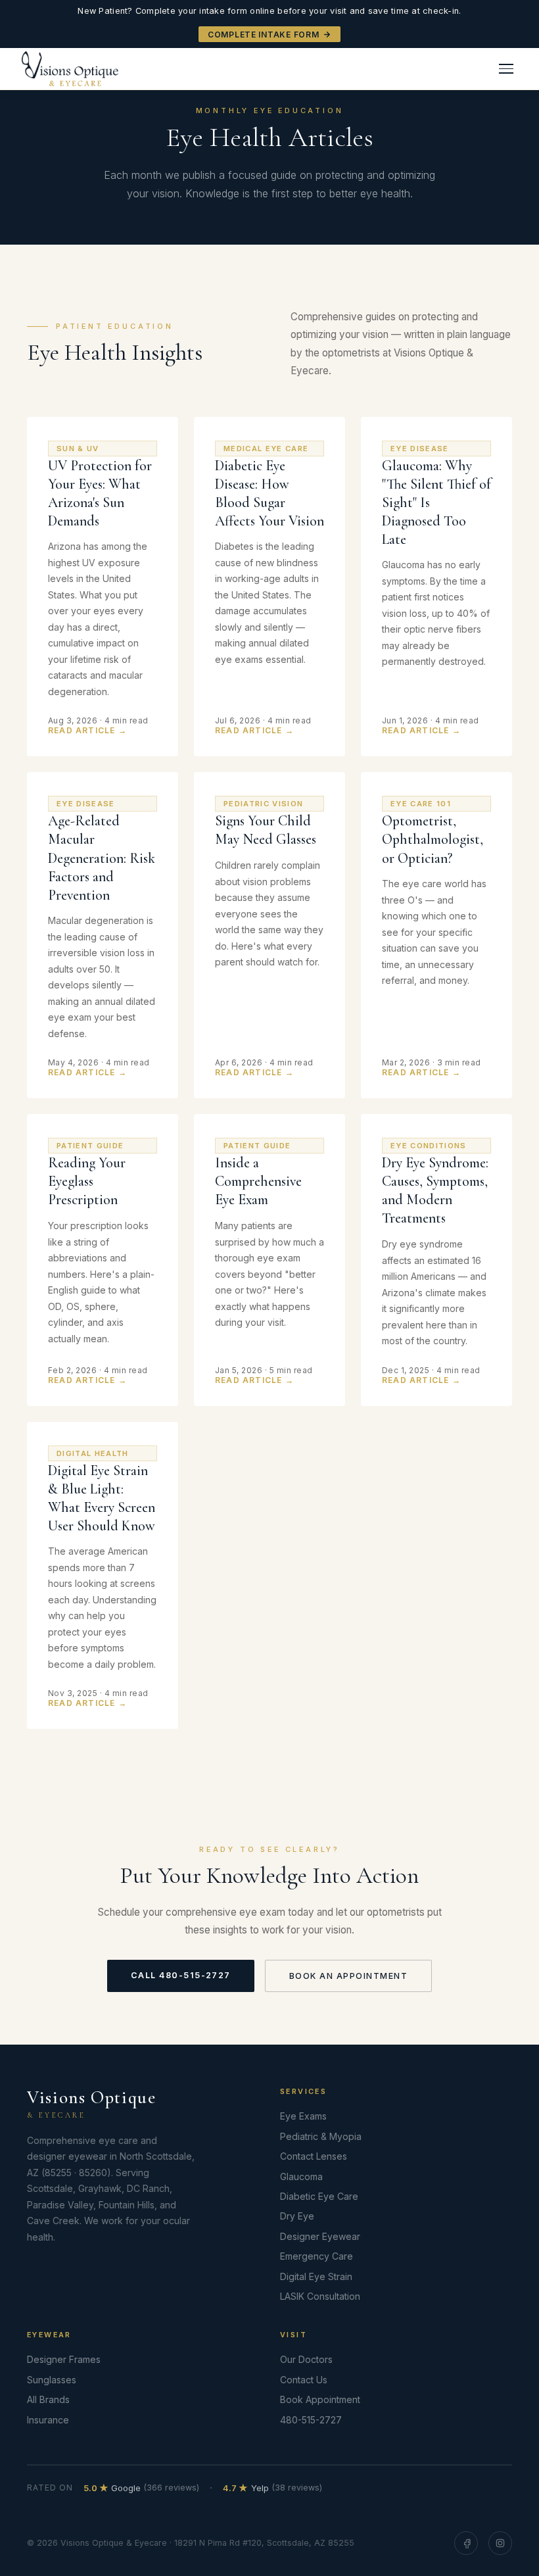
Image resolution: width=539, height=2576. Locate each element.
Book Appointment (320, 2399)
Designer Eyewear (320, 2236)
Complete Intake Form (263, 35)
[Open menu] (506, 69)
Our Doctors (306, 2359)
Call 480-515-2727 (181, 1975)
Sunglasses (52, 2380)
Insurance (48, 2420)
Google (142, 2488)
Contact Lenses (314, 2156)
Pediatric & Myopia (321, 2136)
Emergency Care (316, 2256)
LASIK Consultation (320, 2296)
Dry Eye (297, 2216)
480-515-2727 (311, 2420)
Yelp (272, 2488)
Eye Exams (303, 2116)
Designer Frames (64, 2359)
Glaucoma (301, 2176)
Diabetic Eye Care (319, 2196)
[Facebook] (466, 2543)
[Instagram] (500, 2543)
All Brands (48, 2399)
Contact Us (304, 2380)
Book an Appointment (348, 1976)
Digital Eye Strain (316, 2276)
